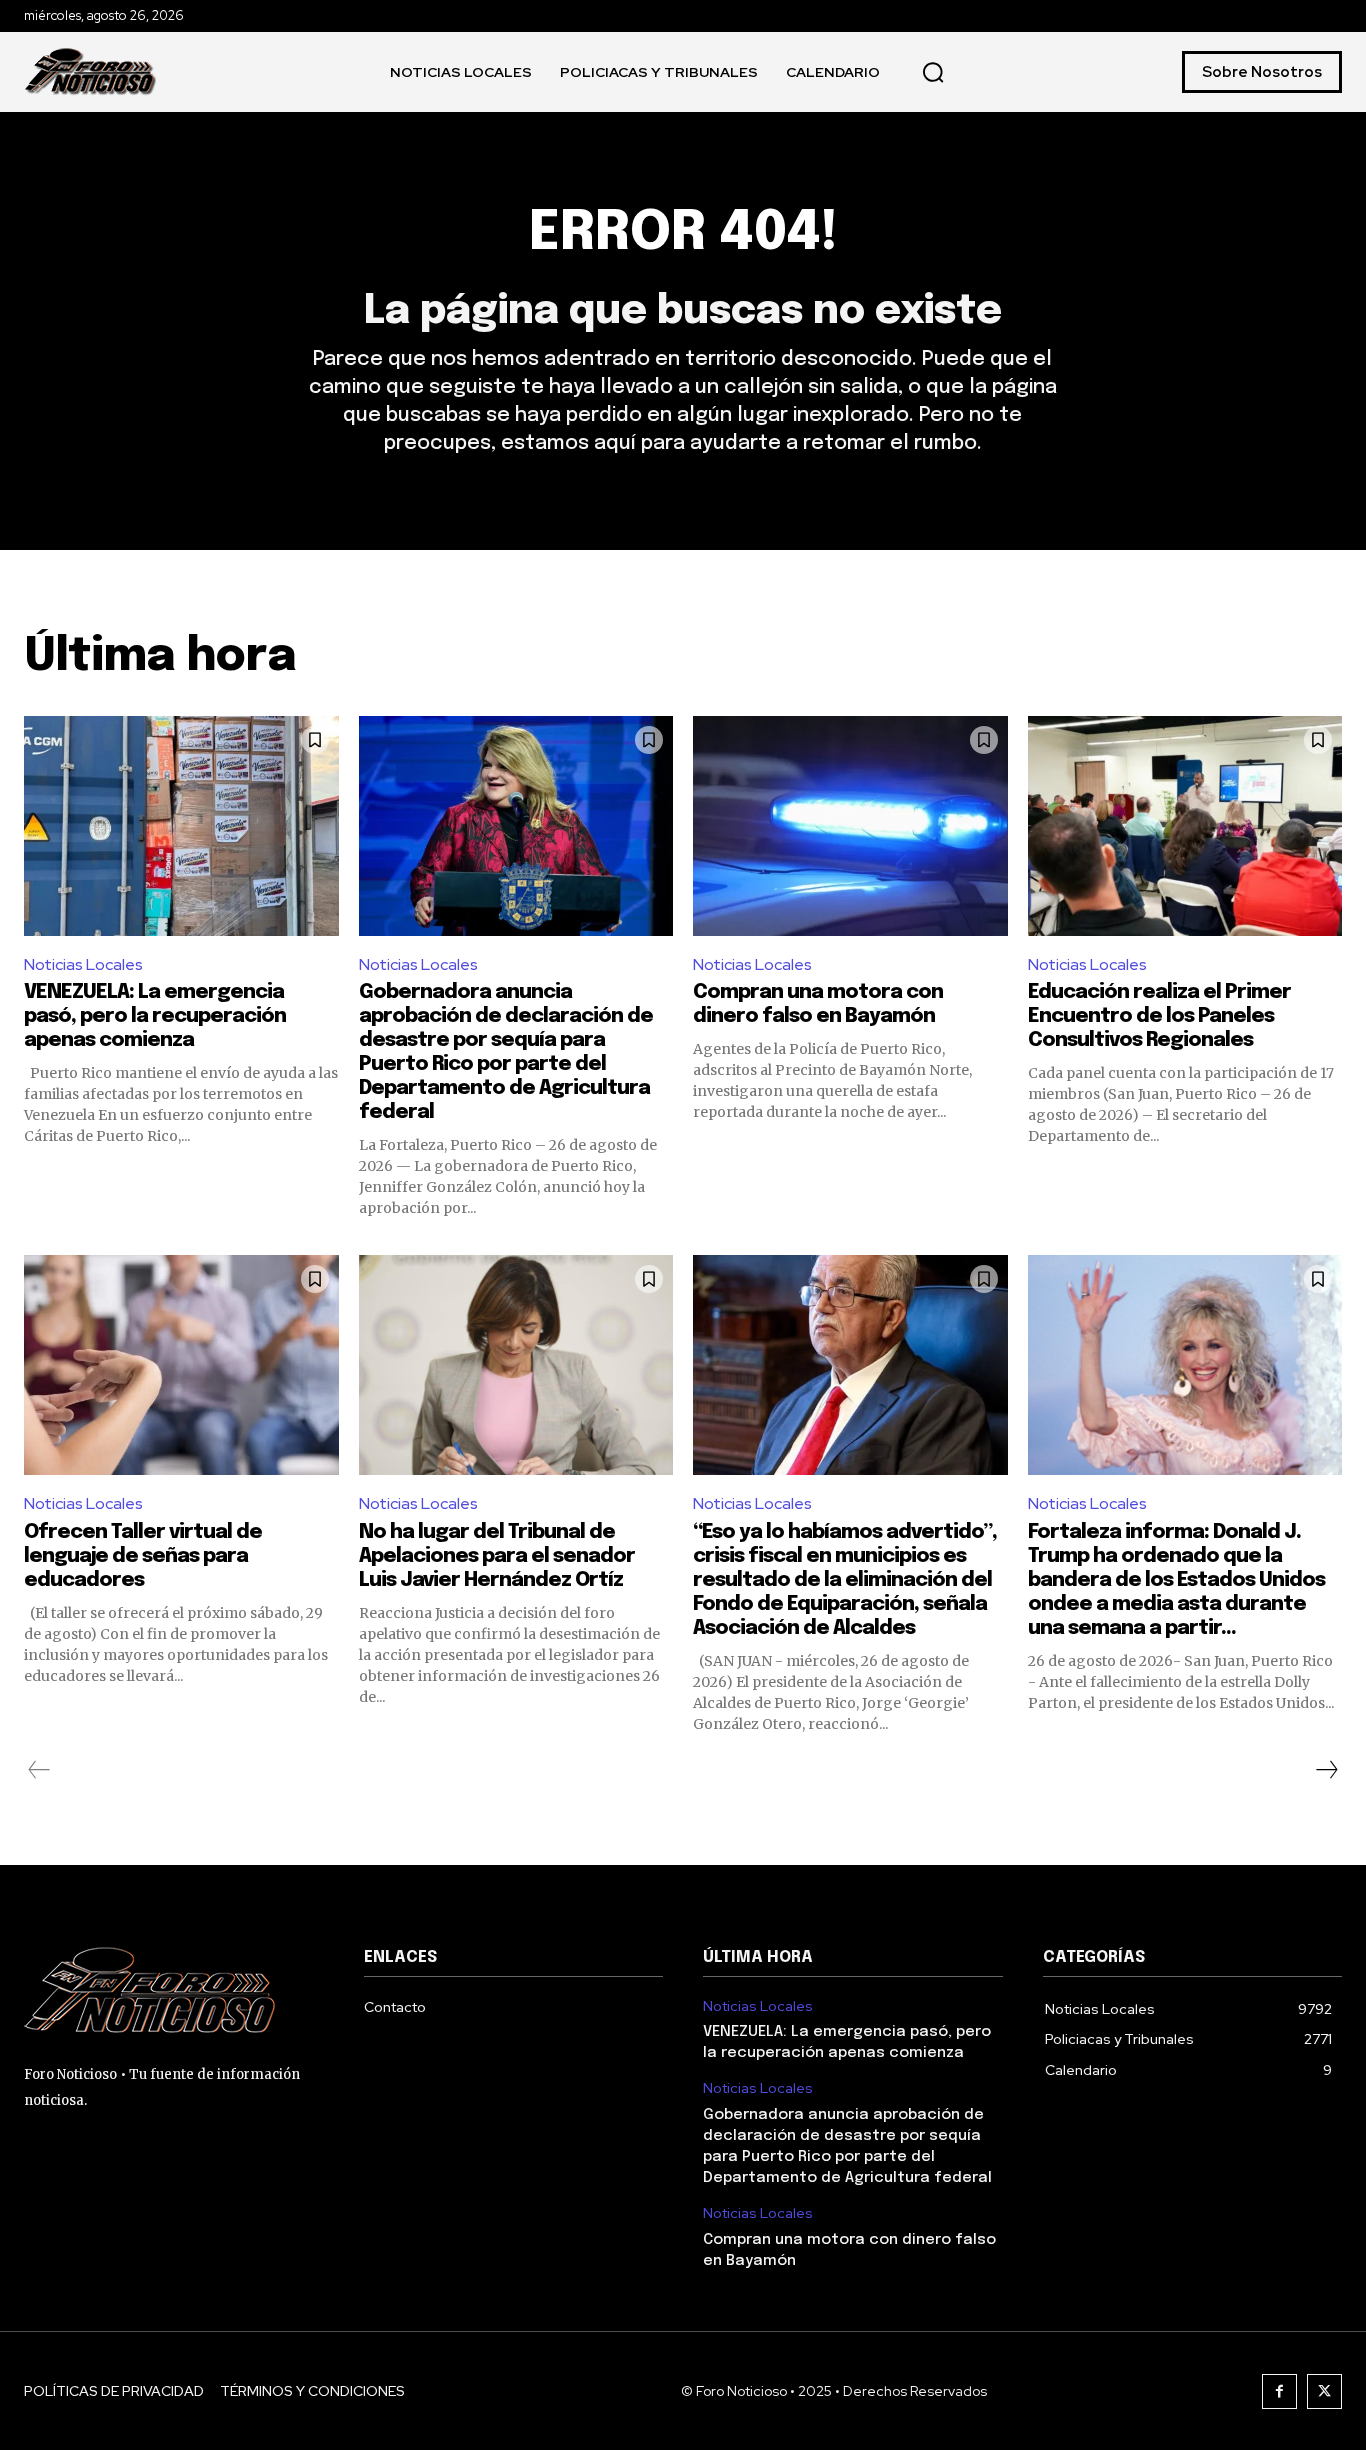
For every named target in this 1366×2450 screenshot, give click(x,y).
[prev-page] (39, 1770)
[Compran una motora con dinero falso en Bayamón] (850, 826)
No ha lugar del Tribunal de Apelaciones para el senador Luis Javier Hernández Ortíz (497, 1556)
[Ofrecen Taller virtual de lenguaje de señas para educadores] (181, 1365)
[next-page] (1326, 1770)
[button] (933, 72)
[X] (1324, 2391)
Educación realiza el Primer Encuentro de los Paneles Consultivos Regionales (1159, 1016)
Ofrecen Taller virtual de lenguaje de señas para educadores (143, 1556)
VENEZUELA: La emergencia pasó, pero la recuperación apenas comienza (155, 1016)
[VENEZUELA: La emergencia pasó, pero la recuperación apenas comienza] (181, 826)
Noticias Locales (83, 964)
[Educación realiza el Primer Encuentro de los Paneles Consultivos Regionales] (1185, 826)
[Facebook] (1279, 2391)
